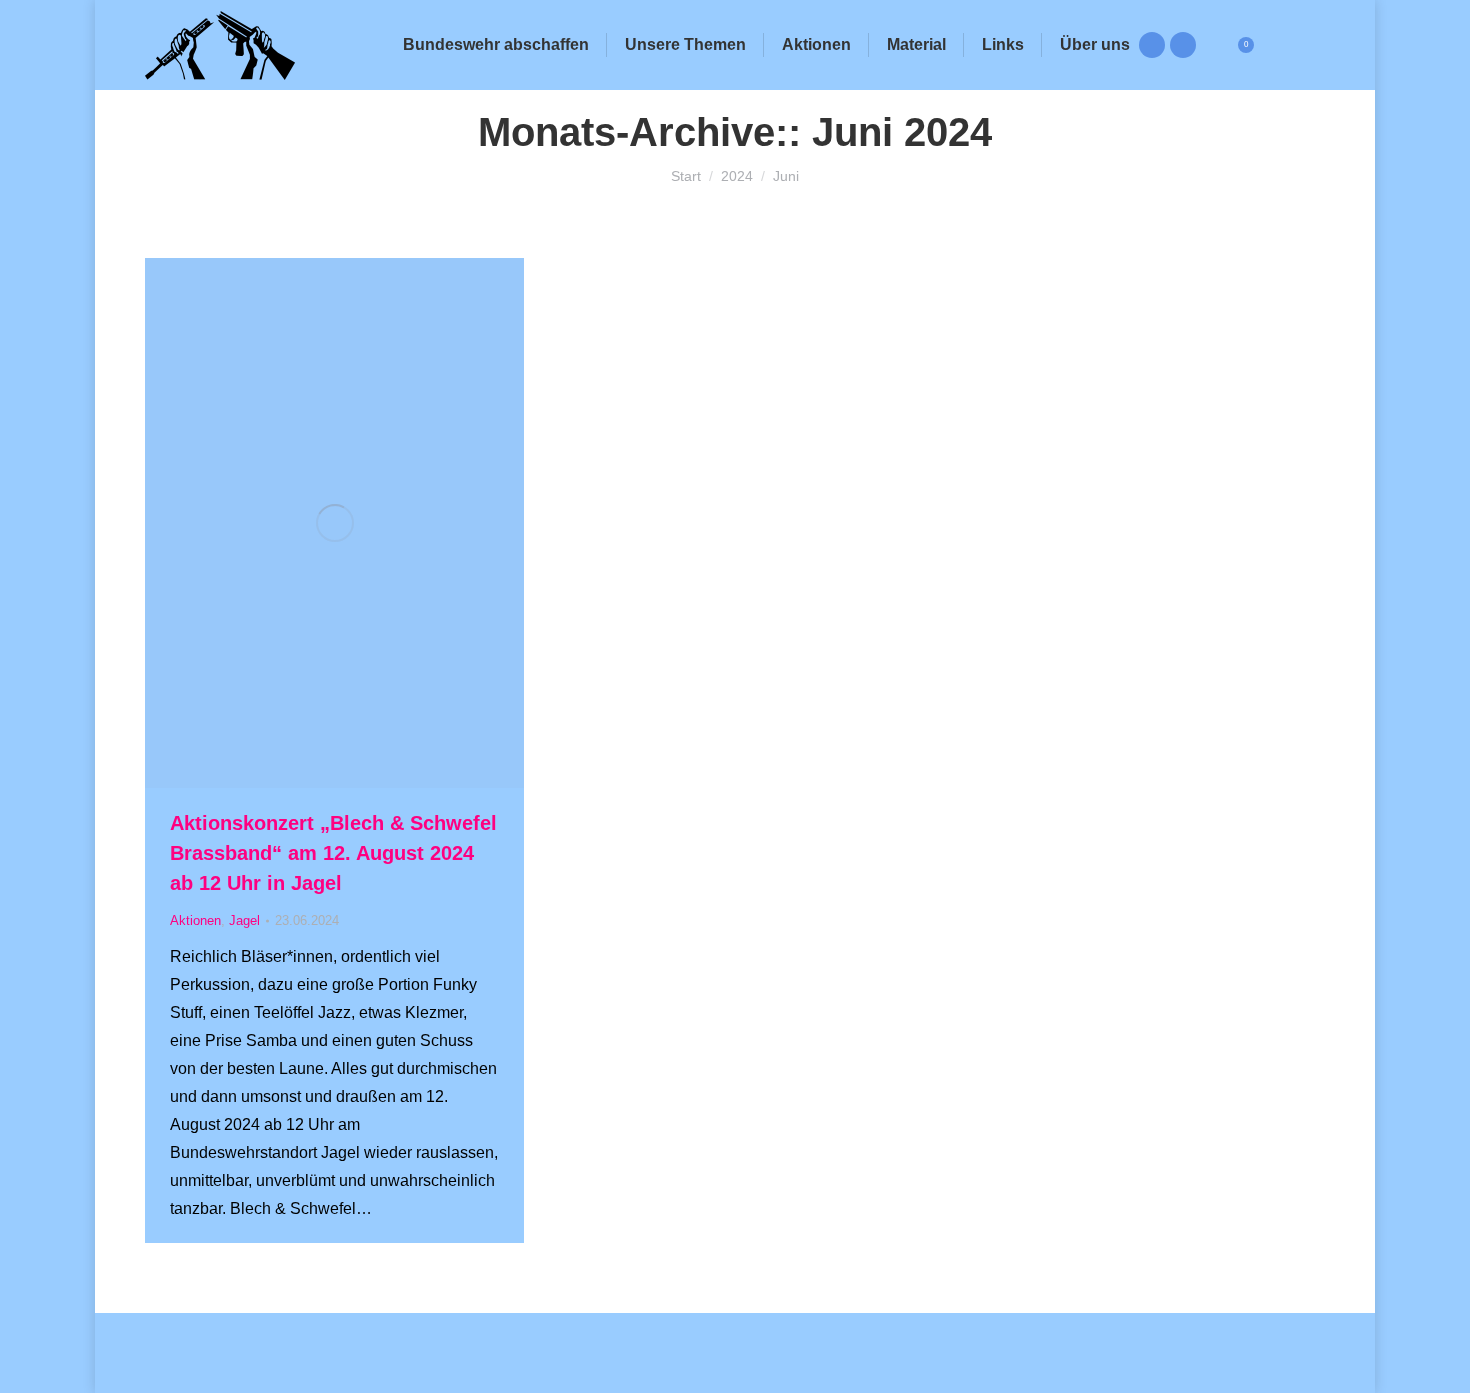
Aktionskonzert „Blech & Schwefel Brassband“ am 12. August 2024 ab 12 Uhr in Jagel (333, 853)
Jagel (244, 920)
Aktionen (195, 920)
